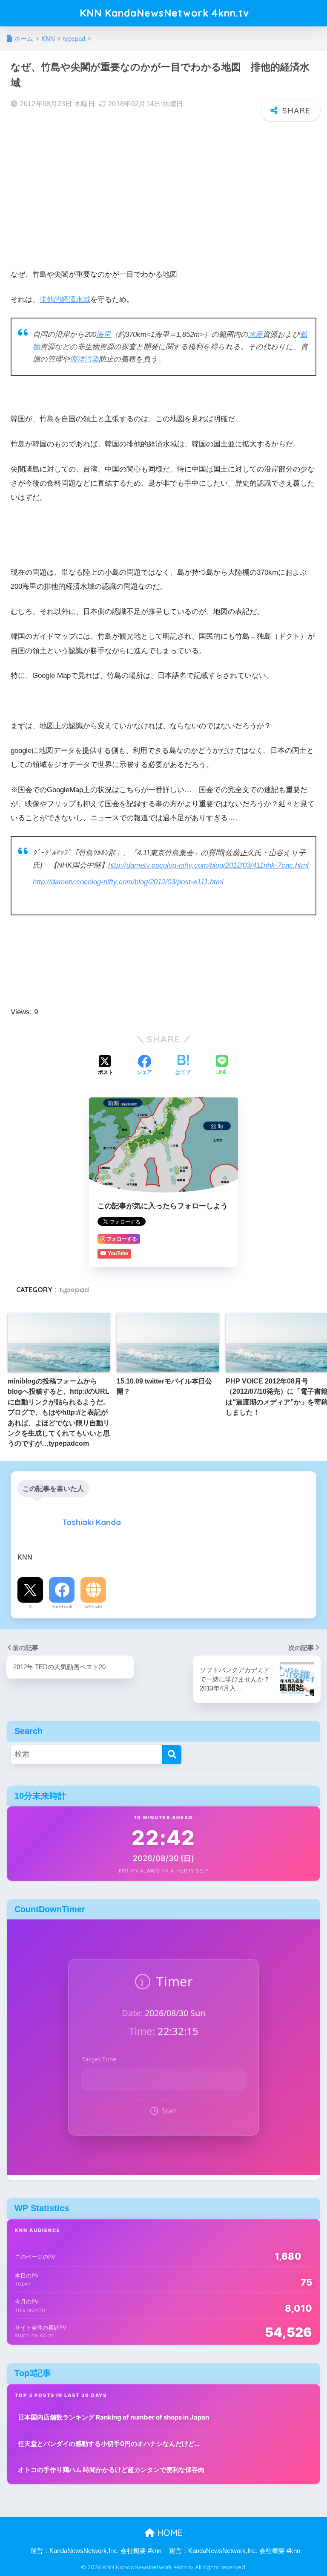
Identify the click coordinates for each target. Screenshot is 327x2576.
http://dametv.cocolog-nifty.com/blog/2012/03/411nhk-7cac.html (208, 865)
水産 (255, 334)
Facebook (62, 1606)
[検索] (172, 1755)
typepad (74, 1290)
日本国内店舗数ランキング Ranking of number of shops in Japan (113, 2417)
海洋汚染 (84, 359)
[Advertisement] (163, 190)
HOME (169, 2533)
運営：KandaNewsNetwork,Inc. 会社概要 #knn (96, 2551)
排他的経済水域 (65, 300)
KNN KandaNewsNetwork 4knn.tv (164, 13)
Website (93, 1606)
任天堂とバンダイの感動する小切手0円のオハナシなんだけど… (109, 2444)
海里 (103, 334)
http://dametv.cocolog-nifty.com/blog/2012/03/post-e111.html (128, 882)
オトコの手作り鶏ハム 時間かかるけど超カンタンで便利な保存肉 (111, 2470)
